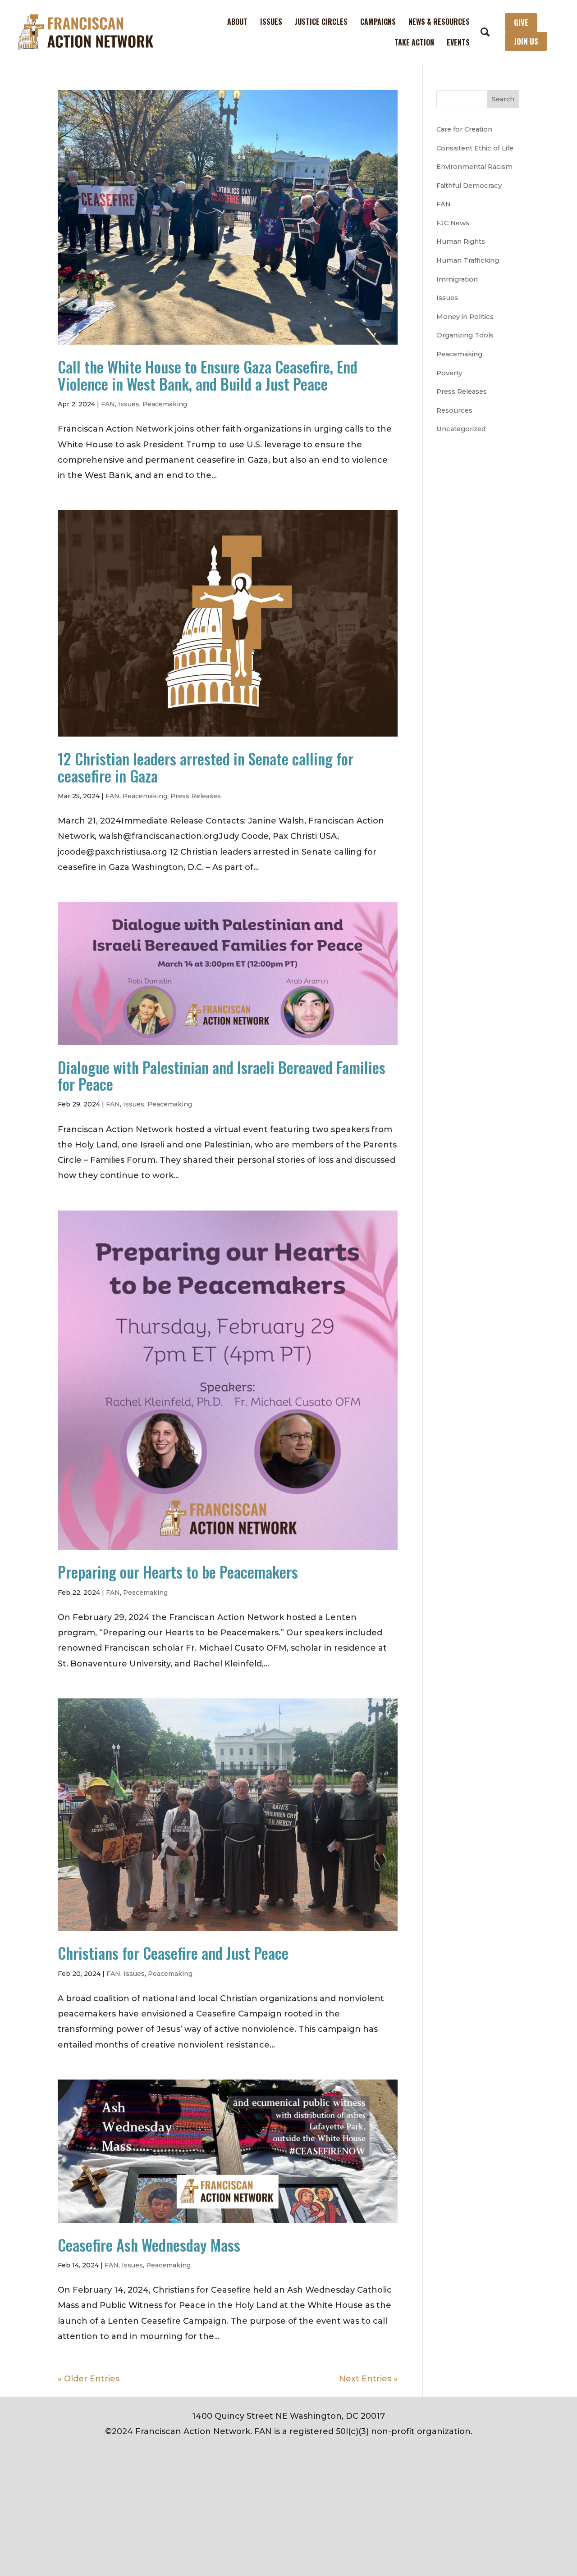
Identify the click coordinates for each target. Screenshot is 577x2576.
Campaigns (378, 22)
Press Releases (196, 796)
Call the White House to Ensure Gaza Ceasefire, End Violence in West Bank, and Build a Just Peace (208, 375)
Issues (271, 22)
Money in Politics (465, 317)
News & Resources (439, 22)
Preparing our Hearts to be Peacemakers (178, 1572)
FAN (108, 404)
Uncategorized (461, 429)
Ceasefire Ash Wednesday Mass (149, 2245)
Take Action (414, 42)
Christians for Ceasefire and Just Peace (173, 1953)
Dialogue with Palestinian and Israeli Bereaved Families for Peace (222, 1075)
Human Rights (461, 241)
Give (521, 22)
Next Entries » (368, 2379)
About (237, 22)
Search (503, 99)
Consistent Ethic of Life (475, 148)
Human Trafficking (468, 260)
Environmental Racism (474, 167)
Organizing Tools (465, 335)
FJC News (453, 223)
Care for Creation (464, 129)
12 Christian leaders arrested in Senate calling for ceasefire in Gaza (206, 767)
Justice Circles (321, 22)
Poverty (449, 373)
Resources (454, 410)
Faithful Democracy (469, 186)
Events (458, 42)
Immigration (457, 279)
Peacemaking (165, 404)
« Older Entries (89, 2379)
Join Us (526, 41)
